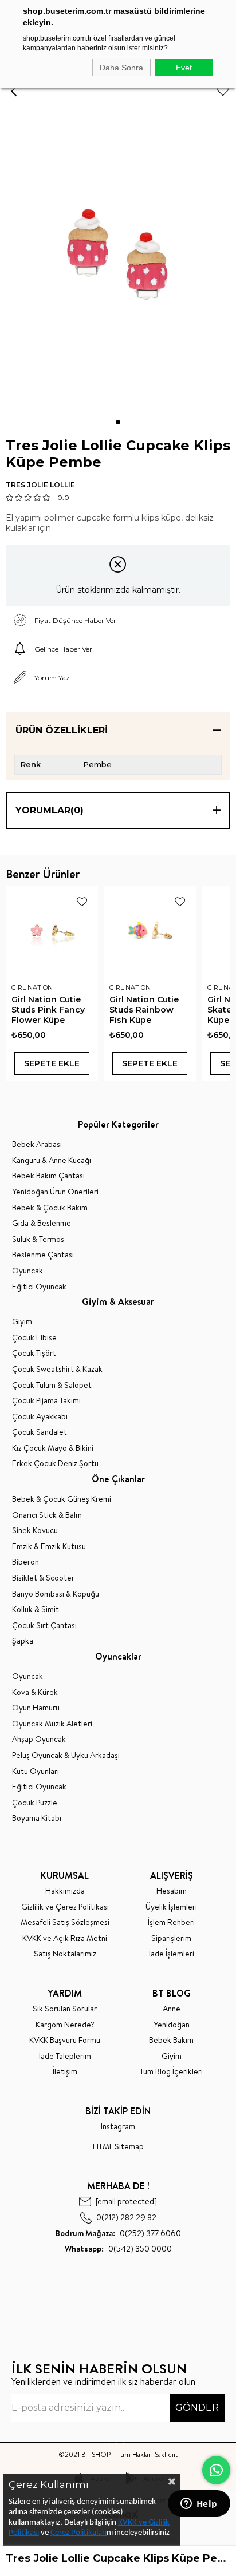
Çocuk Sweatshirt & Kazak (57, 1369)
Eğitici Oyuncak (39, 1287)
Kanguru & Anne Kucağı (52, 1160)
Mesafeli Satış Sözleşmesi (65, 1922)
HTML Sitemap (118, 2147)
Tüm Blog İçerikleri (171, 2072)
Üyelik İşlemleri (171, 1907)
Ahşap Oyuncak (39, 1739)
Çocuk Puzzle (35, 1803)
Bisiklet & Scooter (43, 1578)
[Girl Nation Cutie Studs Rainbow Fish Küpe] (150, 932)
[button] (118, 422)
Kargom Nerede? (65, 2025)
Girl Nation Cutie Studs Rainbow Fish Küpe (144, 1010)
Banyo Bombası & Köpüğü (56, 1594)
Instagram (118, 2127)
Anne (172, 2009)
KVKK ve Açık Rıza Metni (65, 1938)
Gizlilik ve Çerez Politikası (65, 1907)
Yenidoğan (172, 2025)
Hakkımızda (65, 1891)
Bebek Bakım (171, 2040)
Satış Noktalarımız (65, 1954)
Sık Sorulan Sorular (65, 2009)
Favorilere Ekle (82, 902)
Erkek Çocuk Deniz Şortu (55, 1464)
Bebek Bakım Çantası (48, 1176)
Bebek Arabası (37, 1144)
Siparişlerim (171, 1938)
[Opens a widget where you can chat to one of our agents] (199, 2504)
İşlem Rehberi (171, 1922)
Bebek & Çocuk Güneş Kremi (62, 1499)
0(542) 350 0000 (118, 2249)
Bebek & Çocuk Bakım (50, 1208)
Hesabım (172, 1891)
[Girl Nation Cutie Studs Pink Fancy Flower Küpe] (52, 932)
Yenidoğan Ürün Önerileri (55, 1192)
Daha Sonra (121, 68)
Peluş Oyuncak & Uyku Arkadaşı (66, 1755)
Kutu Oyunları (36, 1771)
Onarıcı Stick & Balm (47, 1515)
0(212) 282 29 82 (126, 2218)
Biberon (25, 1562)
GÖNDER (197, 2408)
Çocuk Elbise (34, 1338)
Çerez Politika (73, 2533)
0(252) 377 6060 (118, 2234)
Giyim (22, 1322)
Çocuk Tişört (34, 1353)
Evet (184, 68)
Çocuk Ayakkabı (40, 1417)
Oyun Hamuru (36, 1708)
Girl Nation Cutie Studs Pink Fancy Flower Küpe (48, 1010)
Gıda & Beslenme (42, 1223)
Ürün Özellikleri (62, 730)
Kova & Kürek (35, 1692)
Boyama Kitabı (37, 1818)
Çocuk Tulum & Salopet (52, 1385)
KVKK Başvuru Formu (65, 2040)
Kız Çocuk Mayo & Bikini (53, 1448)
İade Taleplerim (65, 2056)
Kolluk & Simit (36, 1609)
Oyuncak (27, 1271)
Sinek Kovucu (35, 1531)
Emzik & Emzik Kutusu (49, 1547)
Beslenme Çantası (43, 1255)
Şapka (23, 1641)
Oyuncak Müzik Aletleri (52, 1724)
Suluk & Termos (38, 1239)
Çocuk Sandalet (40, 1432)
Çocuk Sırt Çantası (44, 1626)
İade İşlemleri (172, 1954)
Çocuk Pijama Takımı (46, 1401)
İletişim (65, 2072)
